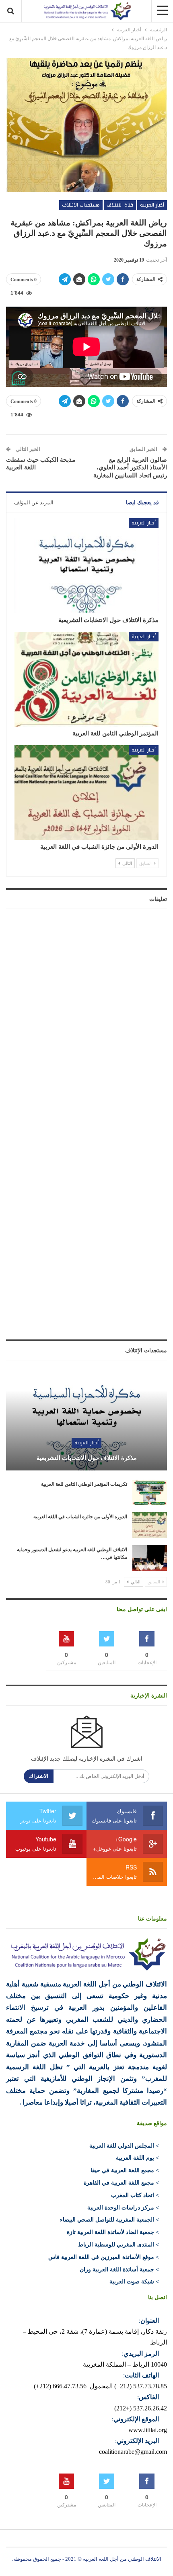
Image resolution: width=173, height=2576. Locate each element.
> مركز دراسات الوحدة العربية (123, 2208)
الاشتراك (39, 1776)
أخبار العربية (152, 205)
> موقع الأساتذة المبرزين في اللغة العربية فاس (104, 2257)
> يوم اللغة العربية (137, 2158)
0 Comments (24, 280)
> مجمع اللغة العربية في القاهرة (121, 2183)
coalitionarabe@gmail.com (133, 2452)
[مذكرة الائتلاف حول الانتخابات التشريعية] (86, 565)
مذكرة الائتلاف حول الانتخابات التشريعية (108, 620)
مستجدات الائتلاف (81, 205)
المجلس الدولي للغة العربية (122, 2146)
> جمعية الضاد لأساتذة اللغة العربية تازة (113, 2232)
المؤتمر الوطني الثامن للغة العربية (115, 733)
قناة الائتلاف (120, 205)
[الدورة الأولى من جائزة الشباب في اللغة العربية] (86, 792)
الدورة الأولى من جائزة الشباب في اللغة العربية (99, 847)
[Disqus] (86, 1015)
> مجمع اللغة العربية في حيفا (125, 2170)
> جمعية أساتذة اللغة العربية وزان (119, 2270)
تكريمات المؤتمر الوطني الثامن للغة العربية (84, 1484)
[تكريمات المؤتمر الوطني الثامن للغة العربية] (150, 1493)
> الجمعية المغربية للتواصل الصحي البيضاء (109, 2220)
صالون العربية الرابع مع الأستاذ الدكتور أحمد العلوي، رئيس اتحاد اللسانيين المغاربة (130, 468)
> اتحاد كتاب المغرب (135, 2195)
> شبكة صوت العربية (134, 2282)
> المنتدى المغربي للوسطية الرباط (118, 2245)
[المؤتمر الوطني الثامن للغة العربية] (86, 679)
